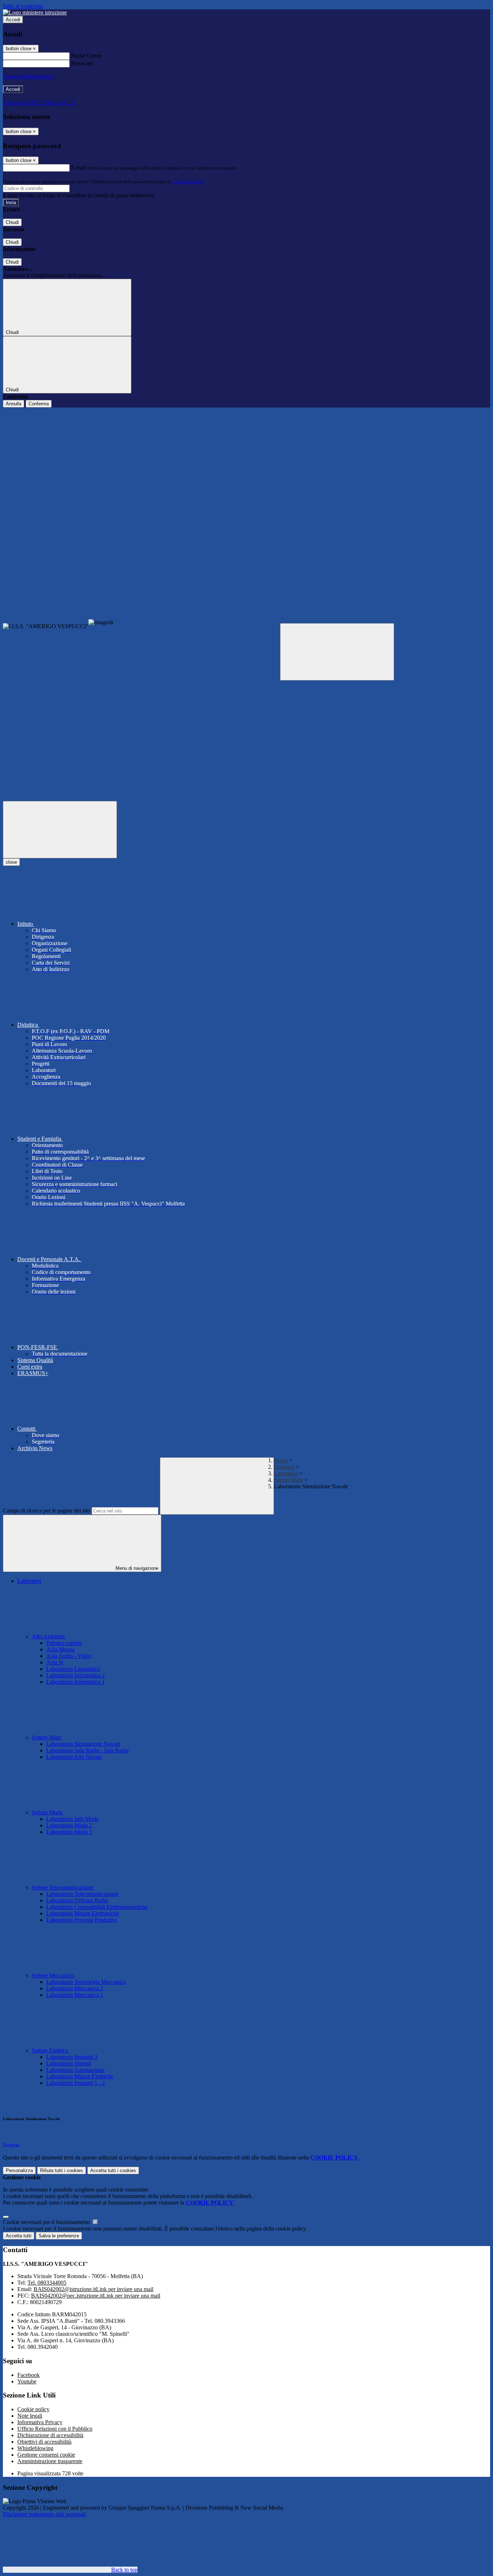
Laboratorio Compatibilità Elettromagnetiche (97, 1907)
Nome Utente (86, 56)
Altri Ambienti (49, 1636)
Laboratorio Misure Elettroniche (83, 1913)
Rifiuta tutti (62, 2170)
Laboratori (286, 1473)
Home (281, 1460)
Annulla (14, 404)
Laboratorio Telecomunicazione (82, 1894)
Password (82, 63)
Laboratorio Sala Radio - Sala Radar (88, 1750)
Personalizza (19, 2170)
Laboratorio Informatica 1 (75, 1682)
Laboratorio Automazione (75, 2070)
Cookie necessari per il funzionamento (47, 2222)
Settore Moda (48, 1812)
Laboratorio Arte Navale (74, 1757)
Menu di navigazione (136, 1568)
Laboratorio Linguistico (73, 1669)
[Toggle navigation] (60, 830)
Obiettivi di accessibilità (44, 2442)
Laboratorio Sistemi (69, 2063)
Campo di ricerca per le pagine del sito (47, 1511)
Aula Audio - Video (69, 1656)
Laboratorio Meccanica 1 (75, 1995)
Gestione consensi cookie (46, 2455)
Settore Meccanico (54, 1975)
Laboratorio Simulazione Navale (83, 1744)
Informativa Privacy (40, 2422)
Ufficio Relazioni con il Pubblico (55, 2429)
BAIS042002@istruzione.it (93, 2289)
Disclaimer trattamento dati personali (44, 2514)
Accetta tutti (113, 2170)
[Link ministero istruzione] (35, 12)
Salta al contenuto (23, 6)
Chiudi (12, 222)
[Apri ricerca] (337, 652)
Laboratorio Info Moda (72, 1819)
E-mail (79, 168)
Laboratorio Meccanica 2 (75, 1988)
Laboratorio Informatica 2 (75, 1675)
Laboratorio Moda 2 (69, 1825)
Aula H (55, 1662)
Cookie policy (33, 2409)
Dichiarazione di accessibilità (50, 2435)
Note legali (30, 2416)
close (11, 862)
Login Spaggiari (188, 182)
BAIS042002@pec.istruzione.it (96, 2296)
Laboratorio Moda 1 (69, 1832)
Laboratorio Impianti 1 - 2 (76, 2083)
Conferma (39, 404)
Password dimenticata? (29, 76)
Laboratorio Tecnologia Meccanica (86, 1982)
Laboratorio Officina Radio (77, 1900)
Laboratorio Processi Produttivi (82, 1920)
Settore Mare (289, 1480)
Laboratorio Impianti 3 (72, 2057)
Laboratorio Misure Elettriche (80, 2076)
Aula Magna (60, 1649)
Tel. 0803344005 (47, 2283)
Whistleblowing (35, 2448)
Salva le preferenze (59, 2236)
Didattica (284, 1467)
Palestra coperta (64, 1643)
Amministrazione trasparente (50, 2461)
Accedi (13, 20)
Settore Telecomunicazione (63, 1887)
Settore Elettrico (51, 2050)
